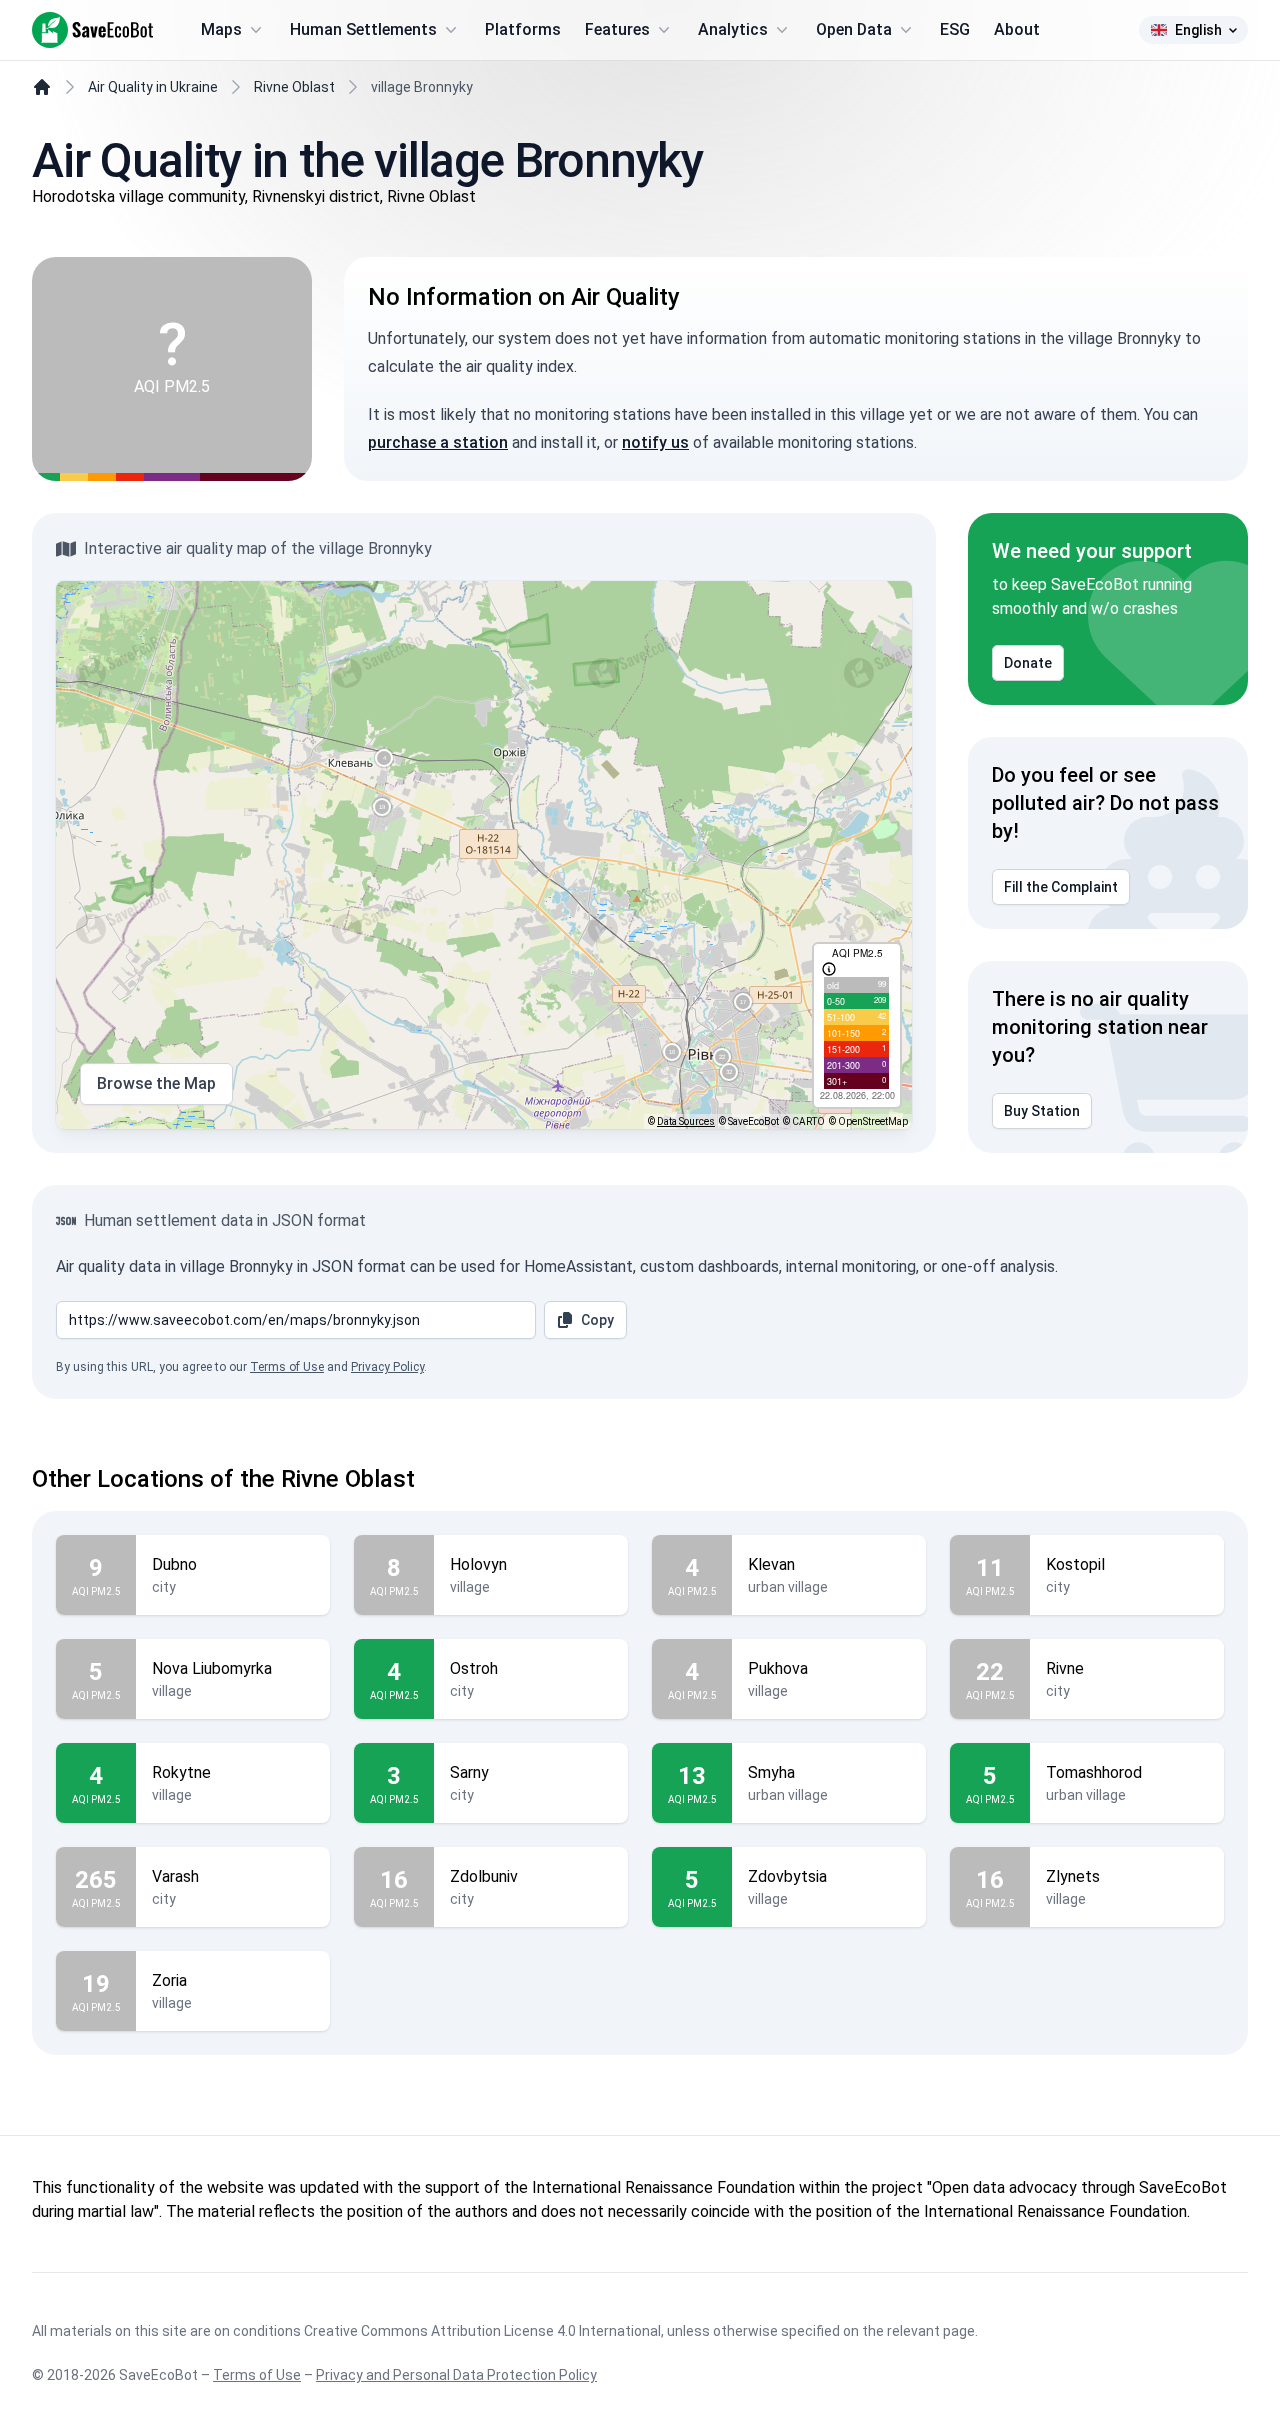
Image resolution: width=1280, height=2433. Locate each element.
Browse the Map (156, 1083)
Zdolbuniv (484, 1876)
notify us (655, 442)
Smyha (771, 1772)
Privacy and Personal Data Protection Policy (456, 2375)
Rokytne (181, 1772)
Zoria (169, 1980)
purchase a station (438, 442)
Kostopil (1075, 1564)
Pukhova (778, 1668)
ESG (955, 29)
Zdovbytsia (787, 1876)
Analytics (733, 29)
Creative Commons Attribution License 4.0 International (482, 2331)
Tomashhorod (1094, 1772)
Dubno (174, 1564)
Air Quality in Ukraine (153, 87)
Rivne (1065, 1668)
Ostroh (474, 1668)
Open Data (854, 29)
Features (617, 29)
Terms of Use (287, 1367)
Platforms (523, 29)
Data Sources (686, 1121)
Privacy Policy (387, 1367)
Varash (175, 1876)
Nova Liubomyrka (212, 1668)
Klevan (771, 1564)
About (1017, 29)
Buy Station (1042, 1111)
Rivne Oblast (294, 87)
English (1198, 30)
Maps (221, 29)
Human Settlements (363, 29)
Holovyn (478, 1564)
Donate (1028, 663)
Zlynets (1073, 1876)
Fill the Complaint (1061, 887)
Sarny (469, 1772)
